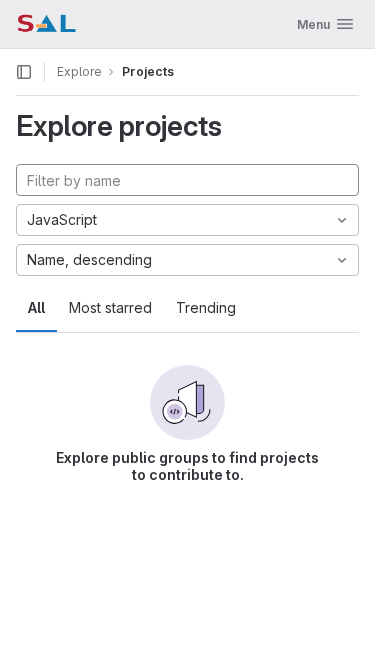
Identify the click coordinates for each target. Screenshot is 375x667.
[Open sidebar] (24, 72)
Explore (79, 71)
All (36, 307)
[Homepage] (46, 24)
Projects (148, 71)
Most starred (110, 307)
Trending (206, 307)
